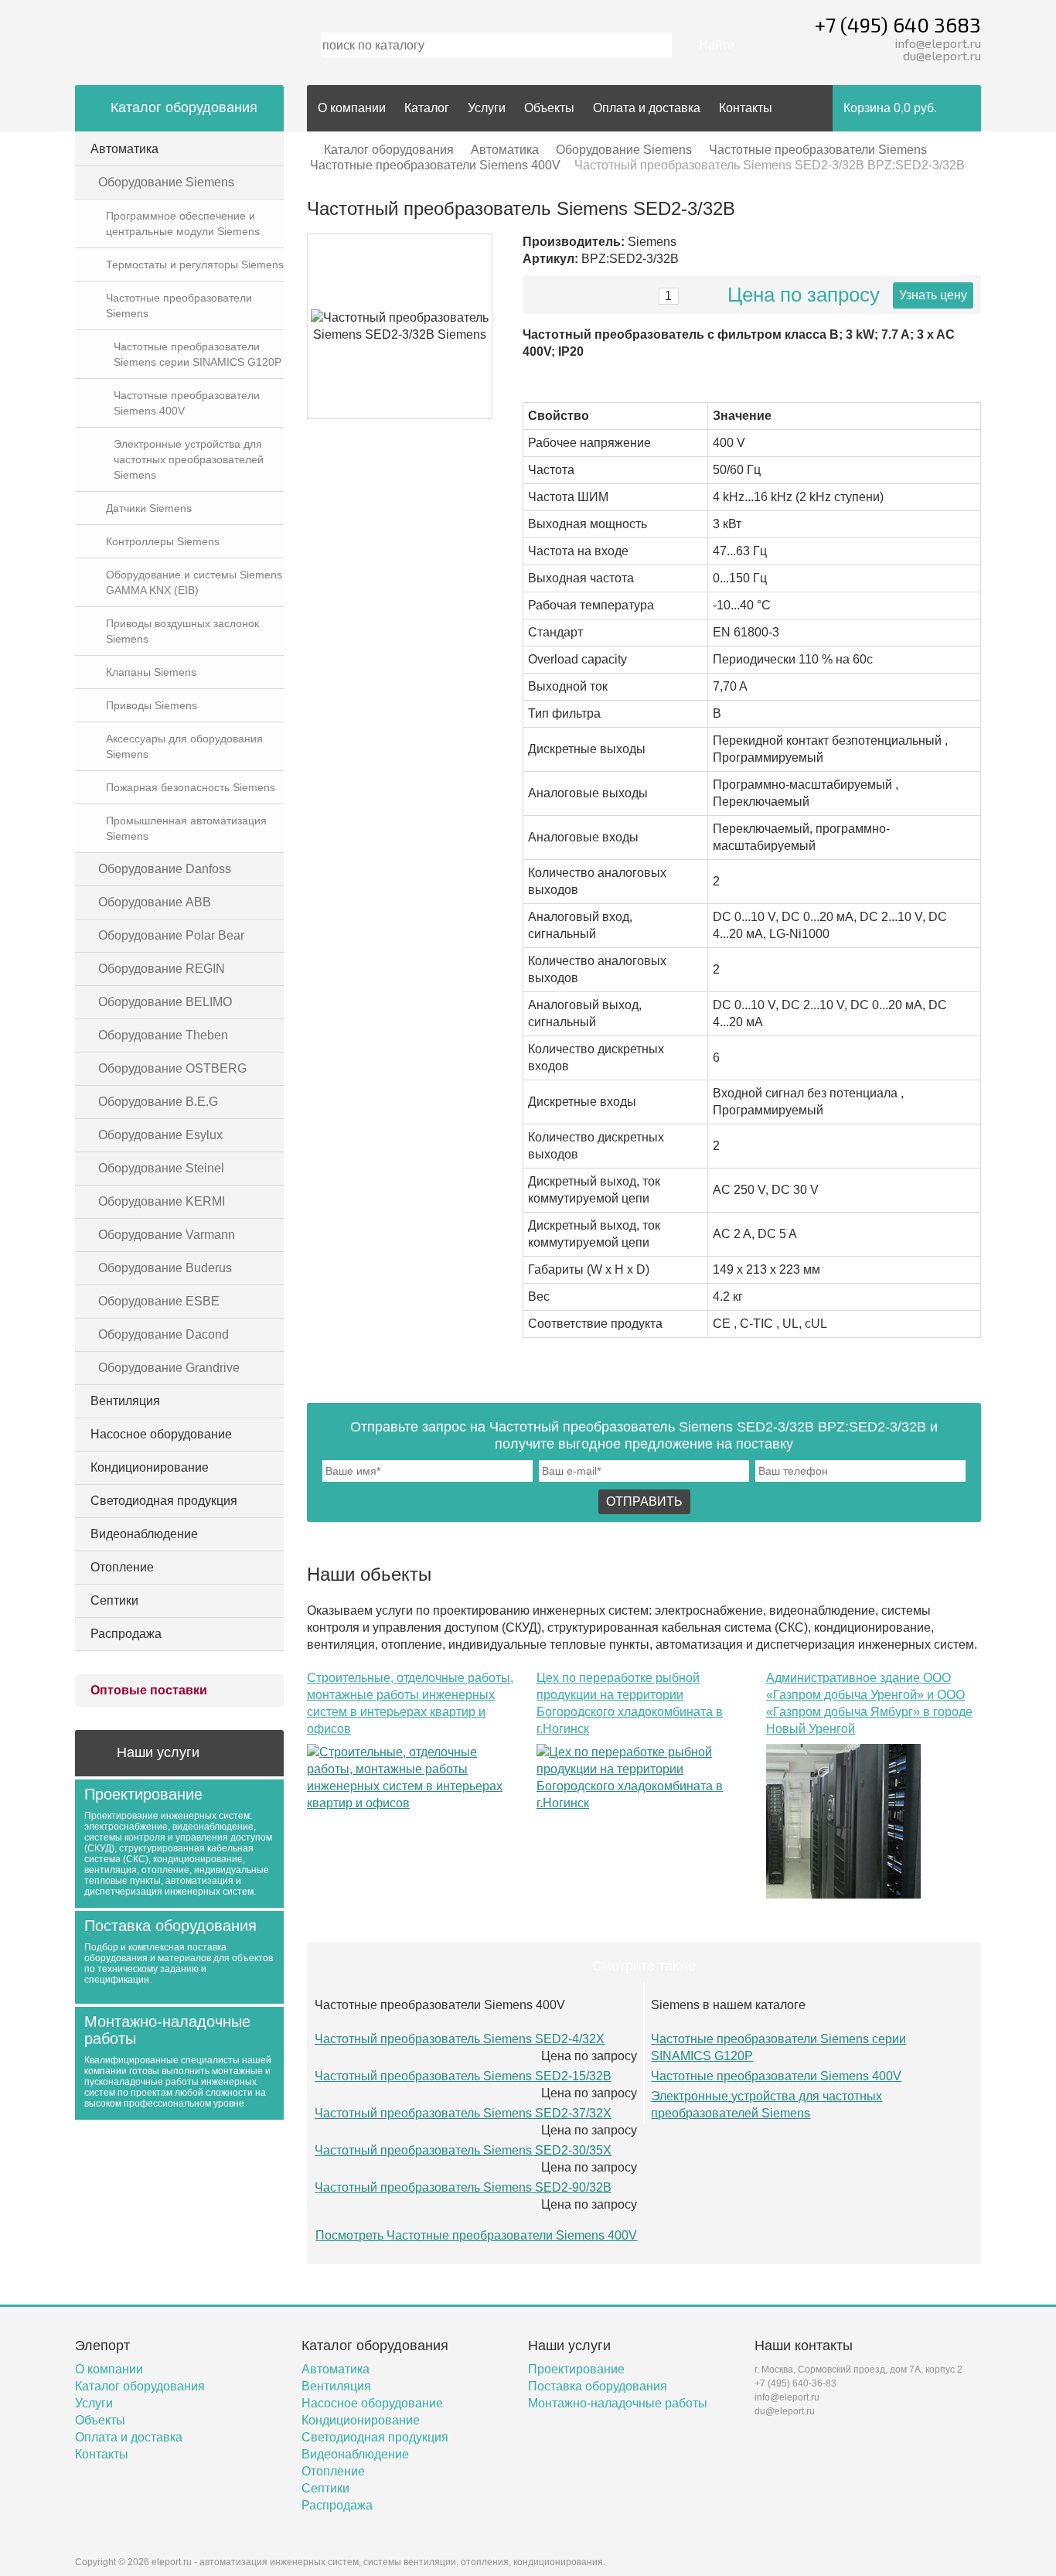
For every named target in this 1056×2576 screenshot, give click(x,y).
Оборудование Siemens (166, 182)
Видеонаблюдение (144, 1534)
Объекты (549, 108)
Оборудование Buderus (165, 1268)
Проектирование (576, 2369)
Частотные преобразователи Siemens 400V (187, 403)
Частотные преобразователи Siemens (179, 305)
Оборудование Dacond (164, 1334)
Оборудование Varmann (167, 1235)
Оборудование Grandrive (169, 1368)
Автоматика (124, 149)
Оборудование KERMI (162, 1201)
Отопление (122, 1567)
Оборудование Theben (163, 1035)
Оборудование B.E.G (158, 1102)
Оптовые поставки (149, 1690)
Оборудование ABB (155, 902)
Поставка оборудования (598, 2386)
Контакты (746, 108)
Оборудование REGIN (162, 969)
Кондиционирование (150, 1467)
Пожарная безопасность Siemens (191, 787)
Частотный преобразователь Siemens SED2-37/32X (463, 2113)
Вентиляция (125, 1401)
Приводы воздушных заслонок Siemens (182, 631)
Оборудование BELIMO (165, 1002)
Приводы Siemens (152, 705)
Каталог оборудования (389, 150)
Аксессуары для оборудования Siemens (184, 746)
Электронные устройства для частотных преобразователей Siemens (189, 459)
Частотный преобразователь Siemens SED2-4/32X (460, 2039)
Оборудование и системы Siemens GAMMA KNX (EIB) (194, 582)
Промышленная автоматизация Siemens (186, 828)
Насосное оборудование (161, 1434)
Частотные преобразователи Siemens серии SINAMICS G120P (198, 354)
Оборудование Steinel (161, 1168)
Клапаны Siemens (151, 672)
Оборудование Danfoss (165, 869)
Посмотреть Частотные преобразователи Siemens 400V (476, 2235)
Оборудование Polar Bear (171, 935)
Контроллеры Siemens (163, 541)
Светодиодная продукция (164, 1501)
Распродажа (126, 1634)
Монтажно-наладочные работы (618, 2403)
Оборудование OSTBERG (172, 1068)
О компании (352, 108)
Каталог (427, 108)
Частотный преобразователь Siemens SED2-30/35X (463, 2150)
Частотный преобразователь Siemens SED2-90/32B (463, 2187)
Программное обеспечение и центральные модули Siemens (183, 223)
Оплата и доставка (647, 108)
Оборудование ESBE (159, 1301)
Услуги (487, 108)
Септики (114, 1600)
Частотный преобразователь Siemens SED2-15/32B (463, 2076)
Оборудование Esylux (160, 1135)
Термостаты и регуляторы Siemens (195, 264)
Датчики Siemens (149, 508)
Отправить (644, 1501)
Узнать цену (933, 295)
